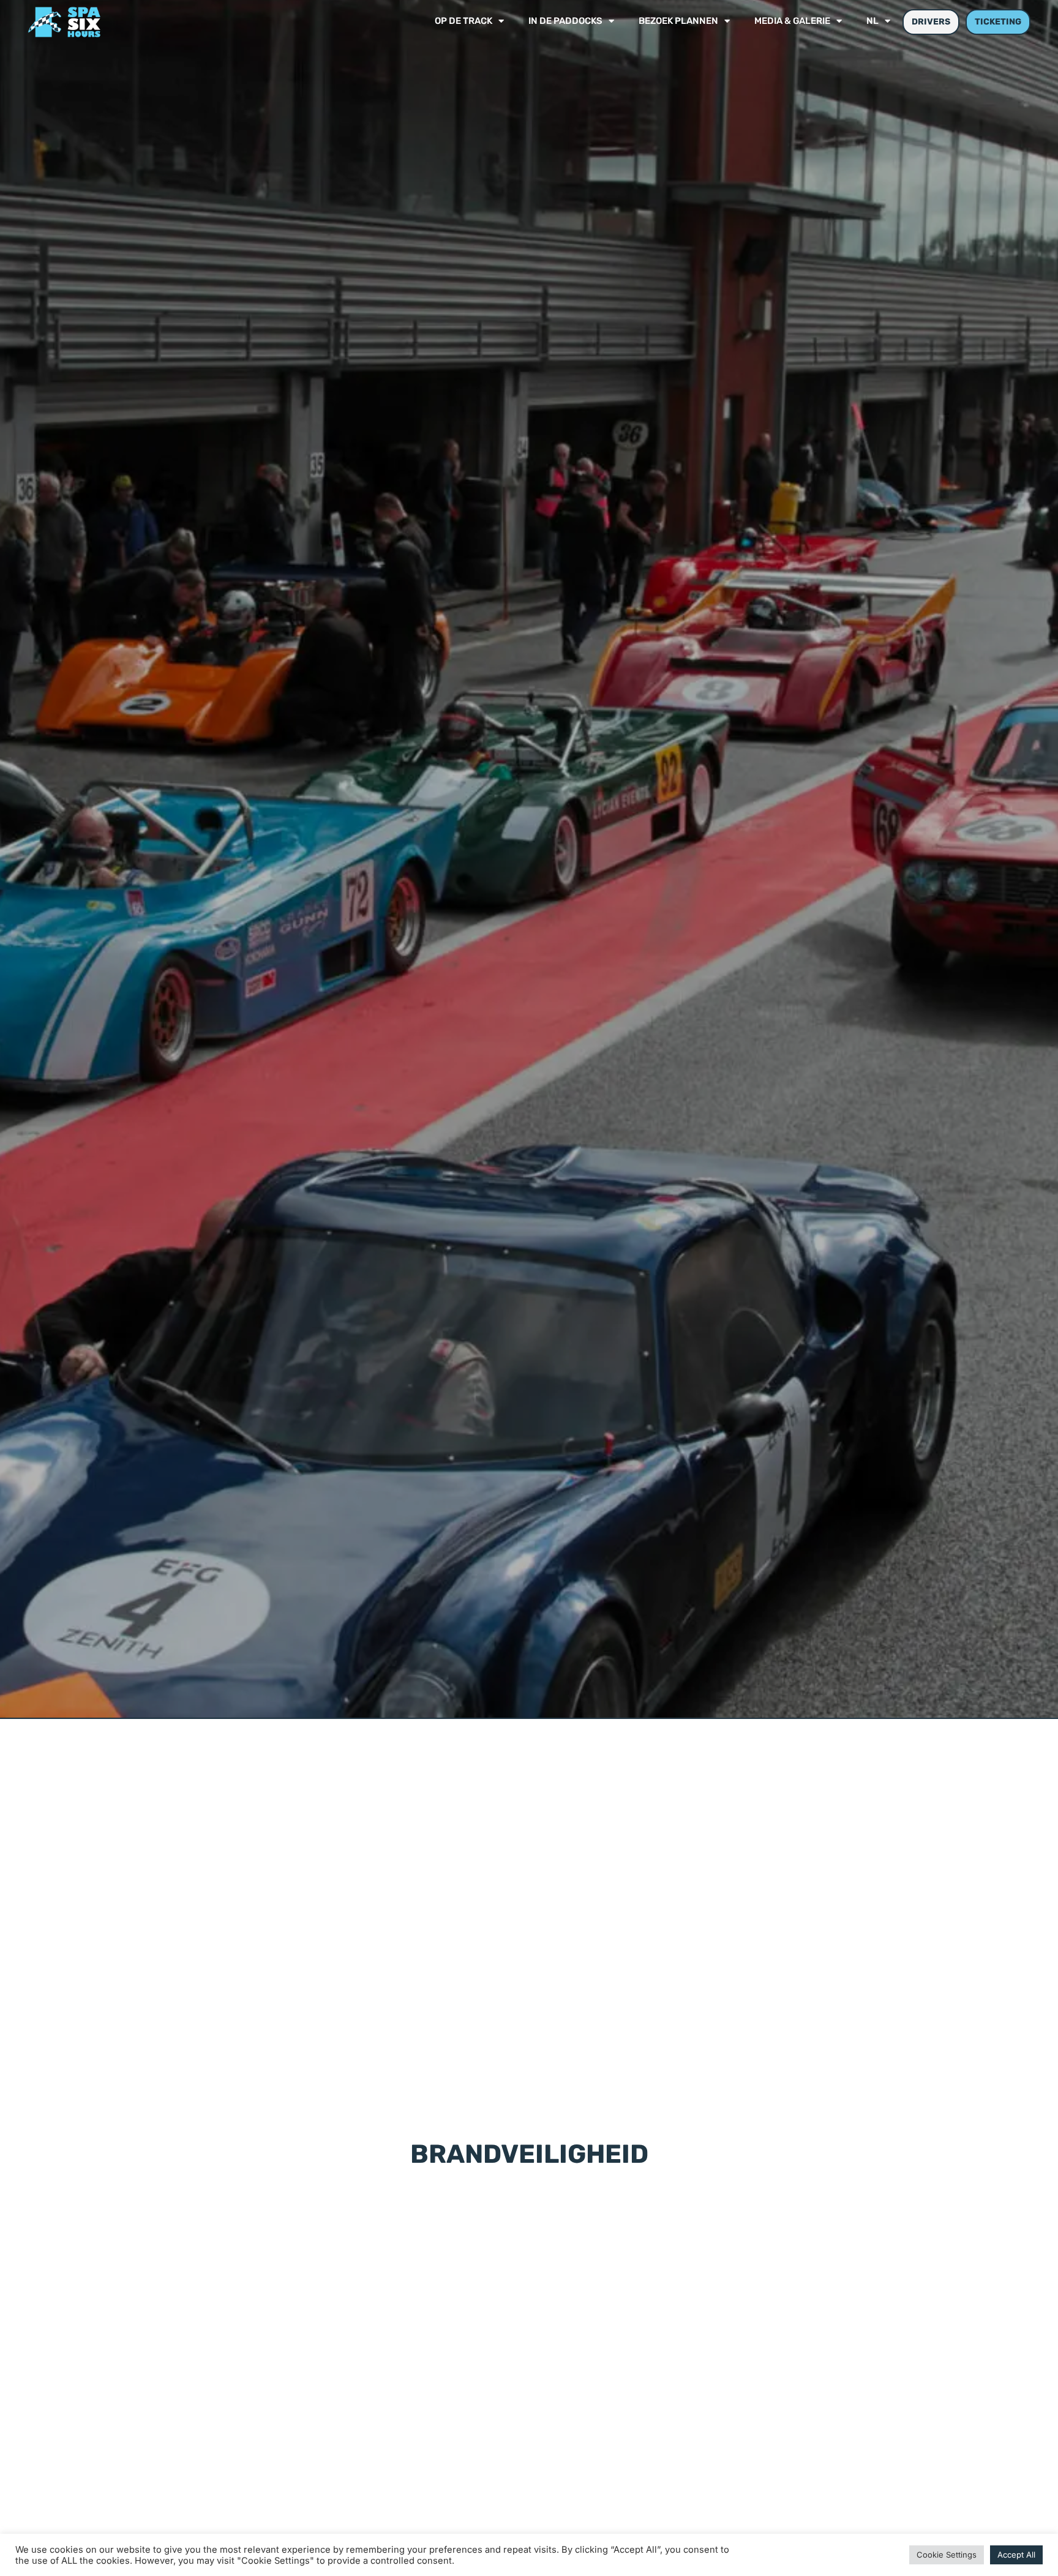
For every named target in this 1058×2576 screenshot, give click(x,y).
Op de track (463, 22)
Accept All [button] (1016, 2555)
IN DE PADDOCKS (565, 22)
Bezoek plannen (678, 22)
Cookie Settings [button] (947, 2555)
